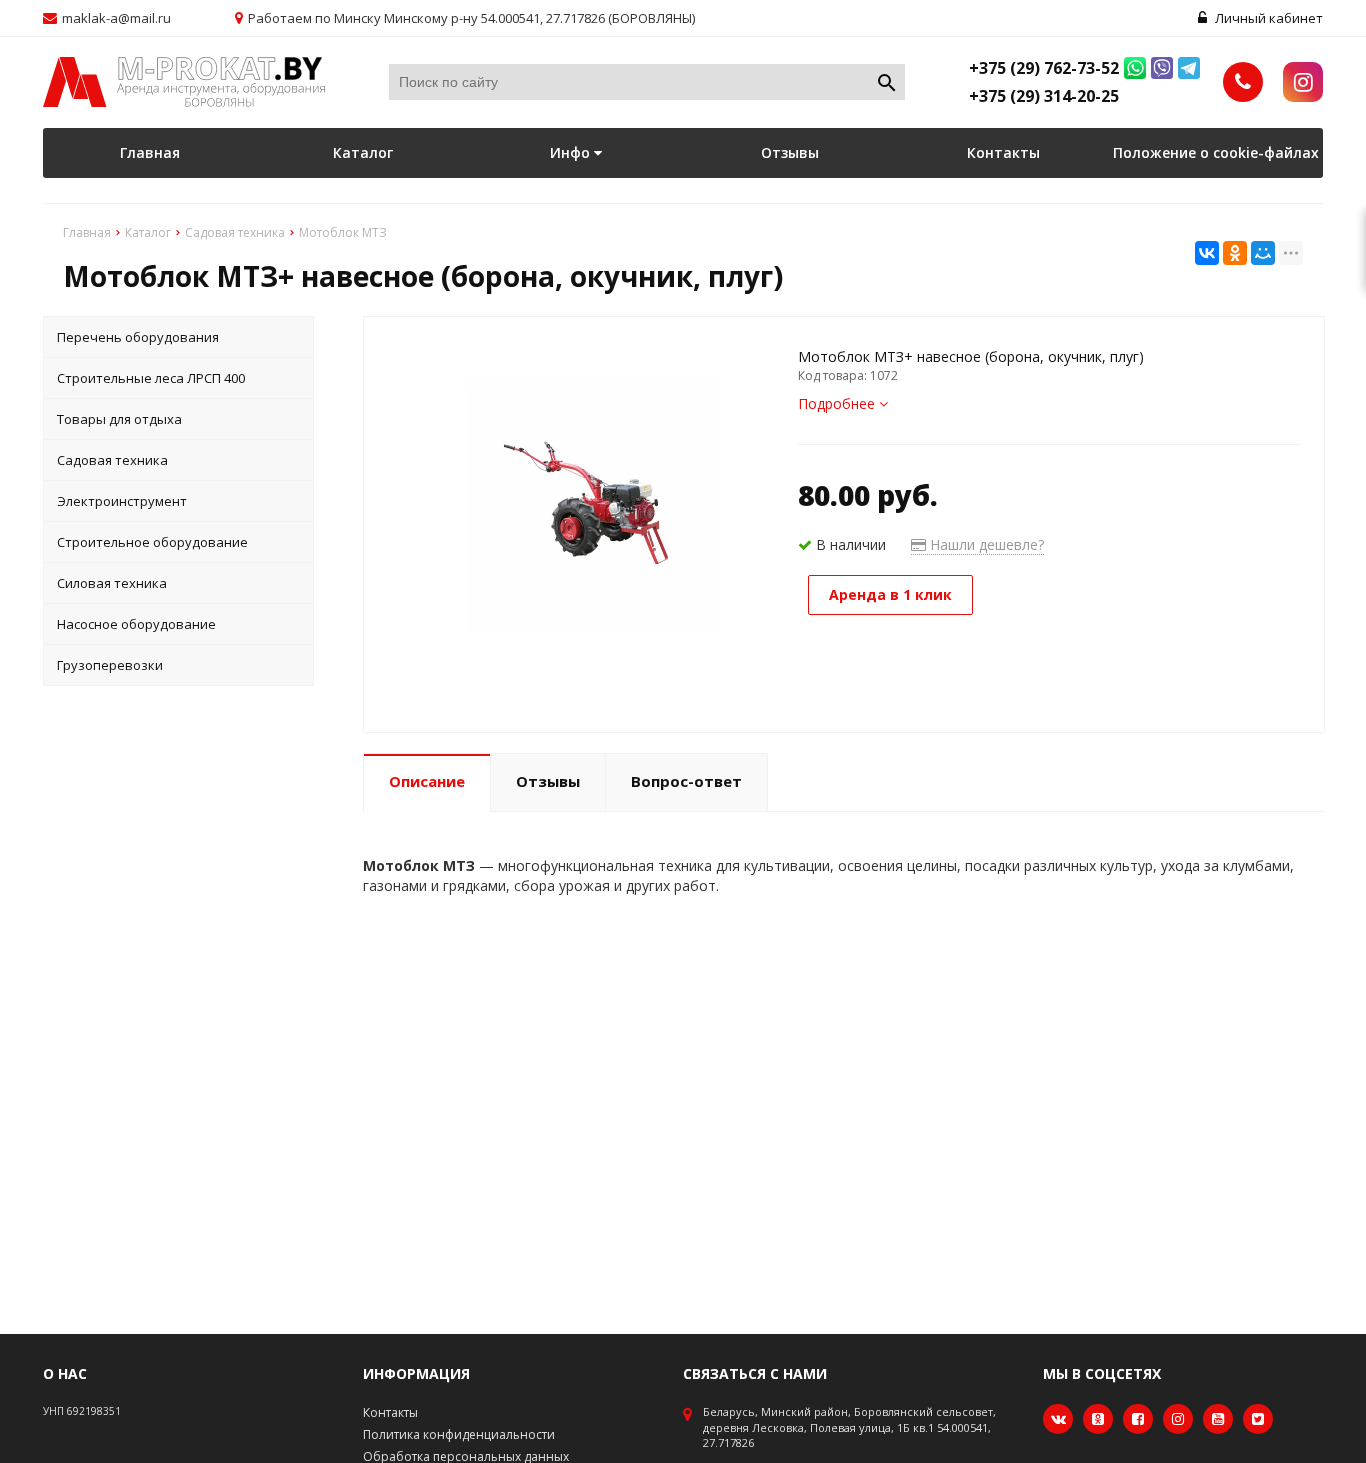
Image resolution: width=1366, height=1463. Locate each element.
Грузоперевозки (110, 665)
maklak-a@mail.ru (116, 18)
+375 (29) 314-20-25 (1044, 96)
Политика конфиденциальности (459, 1434)
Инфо (572, 152)
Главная (150, 152)
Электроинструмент (122, 501)
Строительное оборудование (152, 542)
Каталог (363, 152)
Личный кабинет (1267, 18)
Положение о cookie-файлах (1216, 152)
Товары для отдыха (119, 419)
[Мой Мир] (1263, 253)
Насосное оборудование (136, 624)
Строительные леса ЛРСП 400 (151, 378)
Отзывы (790, 152)
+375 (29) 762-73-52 (1044, 68)
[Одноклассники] (1235, 253)
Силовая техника (112, 583)
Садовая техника (112, 460)
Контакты (1003, 152)
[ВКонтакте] (1207, 253)
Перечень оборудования (138, 337)
